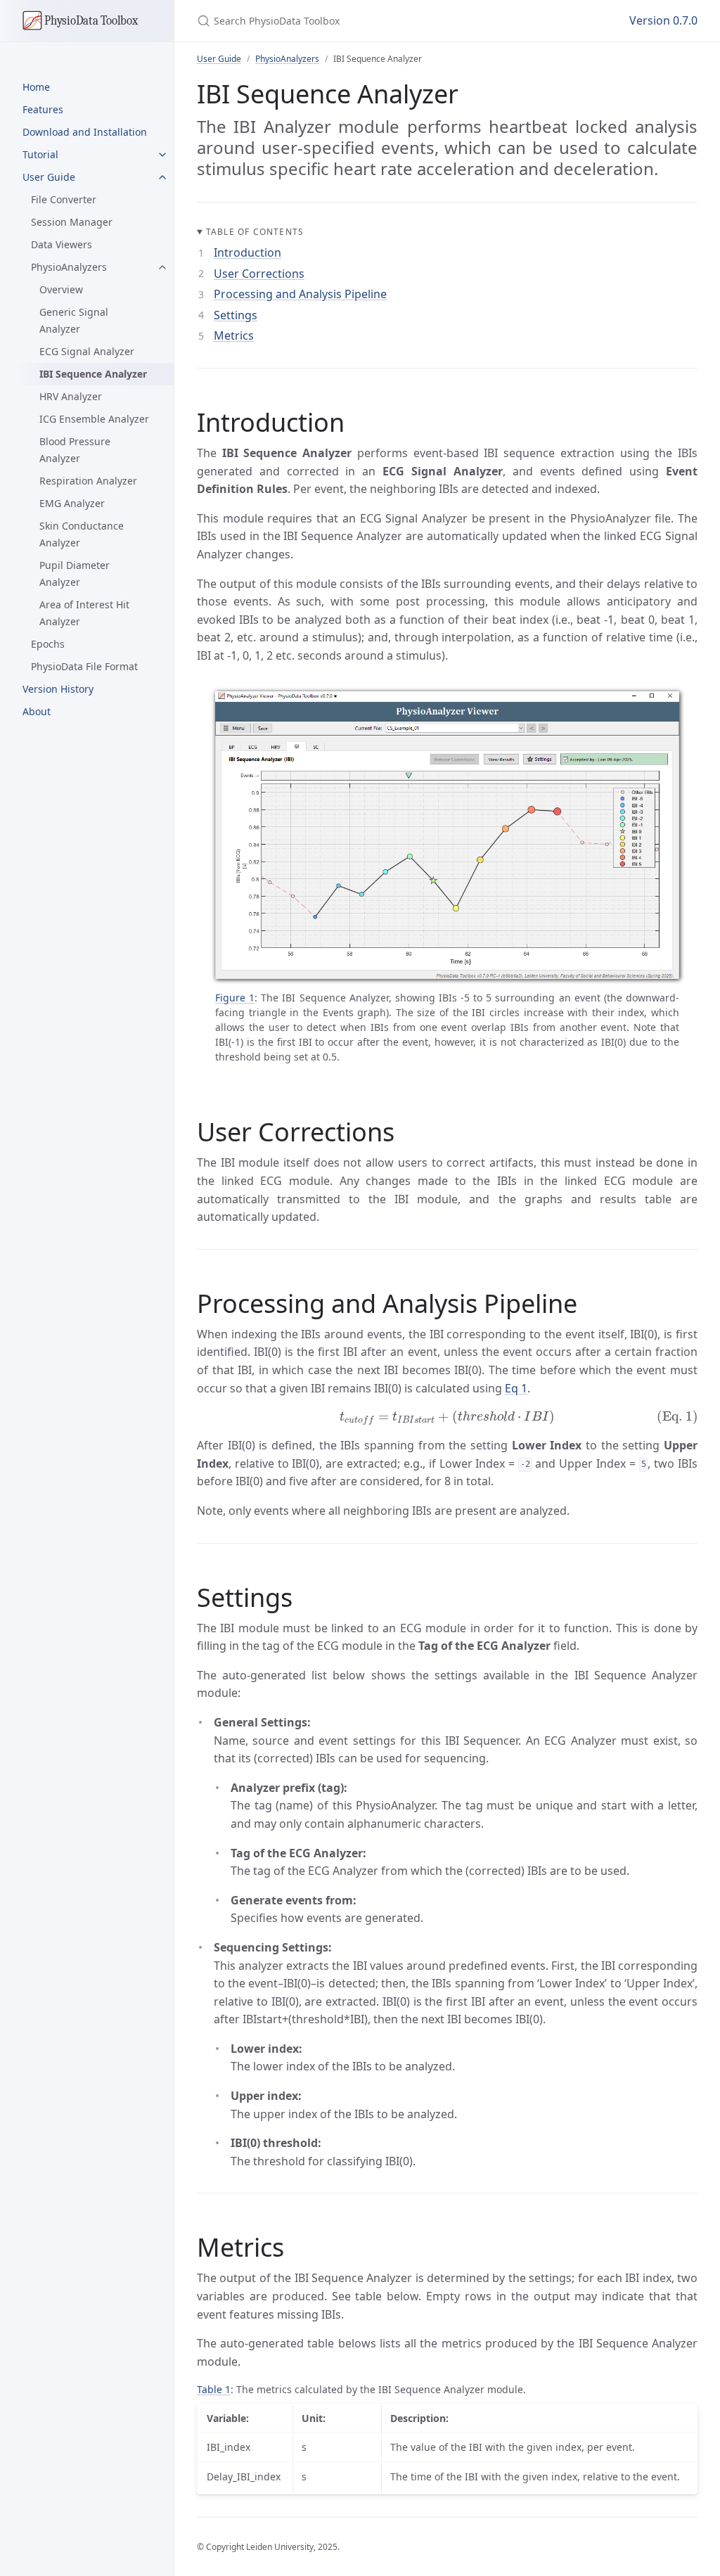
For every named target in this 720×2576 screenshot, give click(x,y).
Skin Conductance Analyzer (82, 534)
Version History (58, 689)
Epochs (48, 644)
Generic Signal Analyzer (74, 320)
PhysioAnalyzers (69, 267)
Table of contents (255, 232)
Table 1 (214, 2389)
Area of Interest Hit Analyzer (84, 613)
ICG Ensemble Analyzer (94, 419)
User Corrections (259, 274)
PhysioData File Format (84, 666)
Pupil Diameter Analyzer (75, 573)
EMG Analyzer (72, 503)
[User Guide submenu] (162, 177)
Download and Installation (85, 132)
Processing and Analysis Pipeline (300, 294)
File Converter (64, 199)
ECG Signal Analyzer (87, 351)
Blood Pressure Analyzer (75, 450)
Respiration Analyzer (88, 481)
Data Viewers (62, 244)
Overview (61, 289)
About (37, 711)
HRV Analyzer (71, 396)
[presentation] (447, 1417)
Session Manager (72, 222)
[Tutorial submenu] (162, 155)
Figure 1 (235, 998)
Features (43, 109)
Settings (236, 315)
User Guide (49, 177)
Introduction (247, 252)
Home (36, 87)
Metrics (234, 335)
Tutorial (40, 154)
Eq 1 (516, 1388)
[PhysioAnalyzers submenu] (162, 267)
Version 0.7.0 (663, 20)
